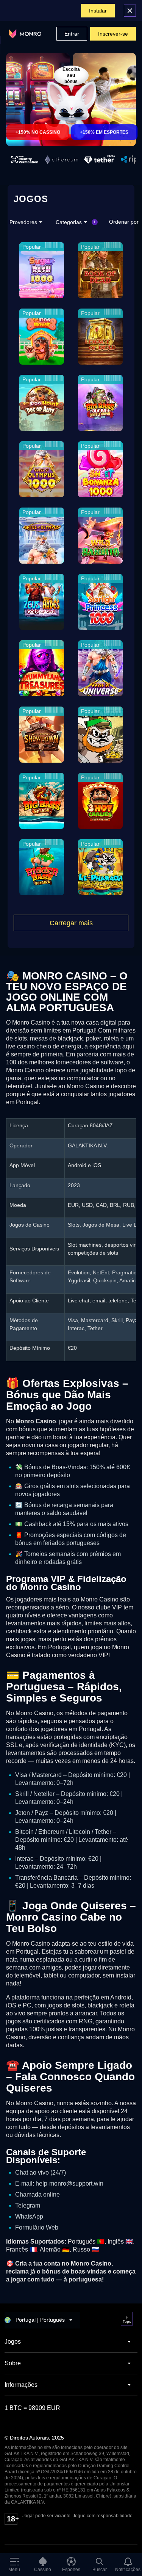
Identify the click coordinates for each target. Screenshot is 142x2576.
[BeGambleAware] (30, 2532)
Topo (127, 2321)
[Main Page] (25, 34)
